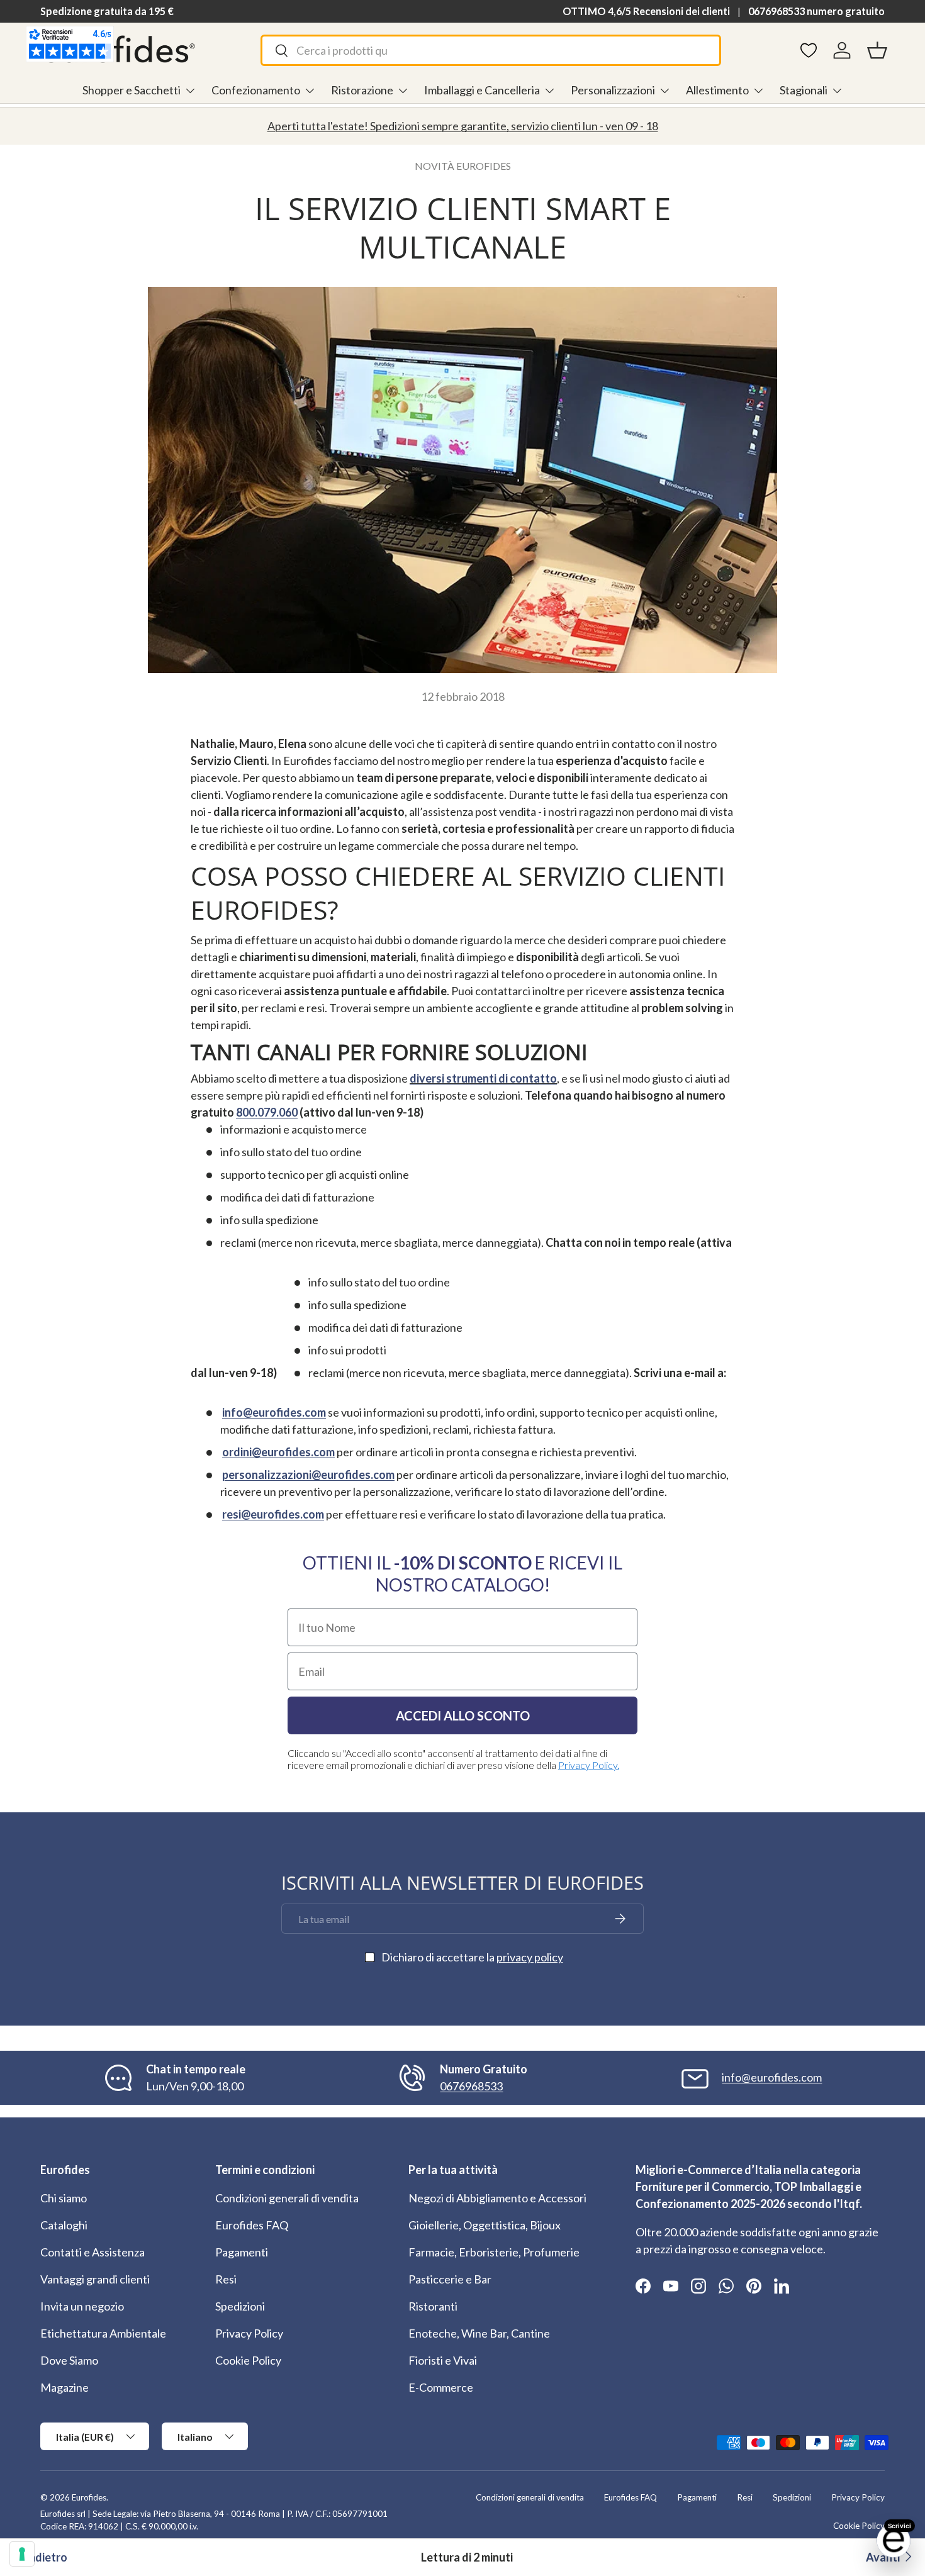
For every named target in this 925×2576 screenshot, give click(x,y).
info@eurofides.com (772, 2077)
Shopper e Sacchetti (132, 90)
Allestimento (717, 90)
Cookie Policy (248, 2360)
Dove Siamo (69, 2360)
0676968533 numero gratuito (816, 11)
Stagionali (804, 90)
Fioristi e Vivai (443, 2360)
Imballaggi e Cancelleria (482, 90)
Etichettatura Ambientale (103, 2333)
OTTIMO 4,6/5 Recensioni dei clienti (646, 11)
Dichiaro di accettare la (472, 1957)
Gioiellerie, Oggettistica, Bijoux (485, 2225)
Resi (226, 2279)
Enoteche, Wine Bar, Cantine (479, 2333)
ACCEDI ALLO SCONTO (463, 1715)
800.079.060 (267, 1112)
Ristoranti (433, 2306)
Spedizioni (240, 2306)
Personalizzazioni (613, 90)
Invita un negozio (82, 2306)
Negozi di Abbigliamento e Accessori (497, 2198)
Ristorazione (362, 90)
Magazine (64, 2387)
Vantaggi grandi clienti (95, 2279)
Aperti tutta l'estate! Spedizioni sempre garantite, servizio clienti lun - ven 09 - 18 (463, 126)
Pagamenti (242, 2252)
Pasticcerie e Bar (450, 2279)
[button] (877, 50)
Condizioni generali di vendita (287, 2198)
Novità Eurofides (463, 166)
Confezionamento (256, 90)
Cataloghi (64, 2225)
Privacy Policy (249, 2333)
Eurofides (89, 2497)
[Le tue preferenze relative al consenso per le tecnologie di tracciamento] (22, 2554)
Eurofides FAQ (252, 2225)
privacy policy (530, 1957)
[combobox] (491, 50)
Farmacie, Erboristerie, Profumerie (494, 2252)
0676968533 (471, 2086)
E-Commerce (441, 2387)
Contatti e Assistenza (92, 2252)
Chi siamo (64, 2198)
